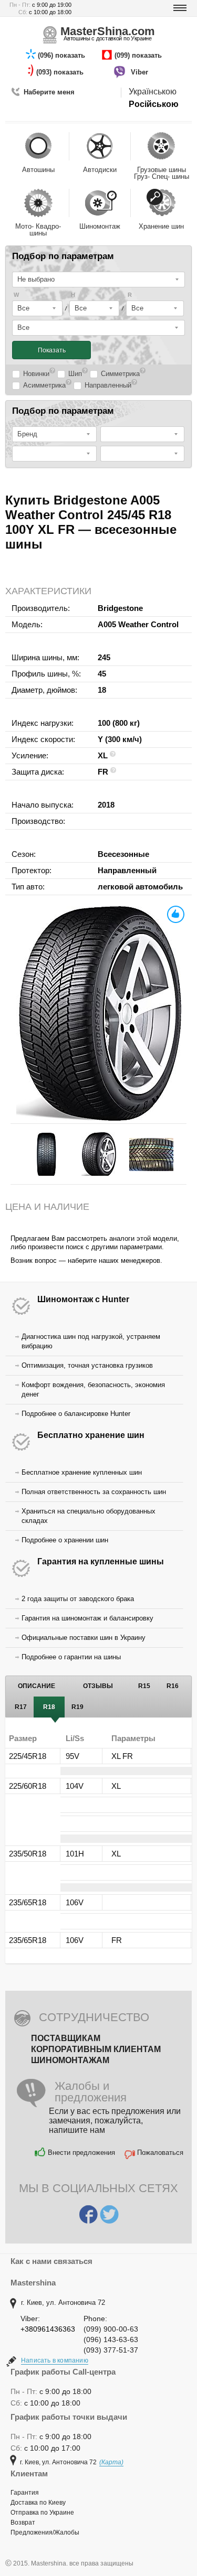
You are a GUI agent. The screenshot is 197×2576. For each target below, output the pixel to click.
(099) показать (139, 55)
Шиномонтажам (70, 2060)
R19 (77, 1707)
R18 (49, 1707)
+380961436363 (48, 2329)
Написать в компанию (55, 2360)
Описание (37, 1686)
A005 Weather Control (138, 624)
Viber (141, 72)
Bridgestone (120, 608)
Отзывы (98, 1686)
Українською (153, 92)
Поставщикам (66, 2038)
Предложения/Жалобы (45, 2532)
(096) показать (63, 55)
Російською (154, 104)
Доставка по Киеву (38, 2503)
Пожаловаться (160, 2153)
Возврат (23, 2523)
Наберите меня (49, 92)
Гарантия (25, 2493)
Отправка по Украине (42, 2513)
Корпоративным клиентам (96, 2049)
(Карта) (111, 2462)
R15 (144, 1686)
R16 (173, 1686)
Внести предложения (81, 2153)
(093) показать (61, 72)
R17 (21, 1707)
